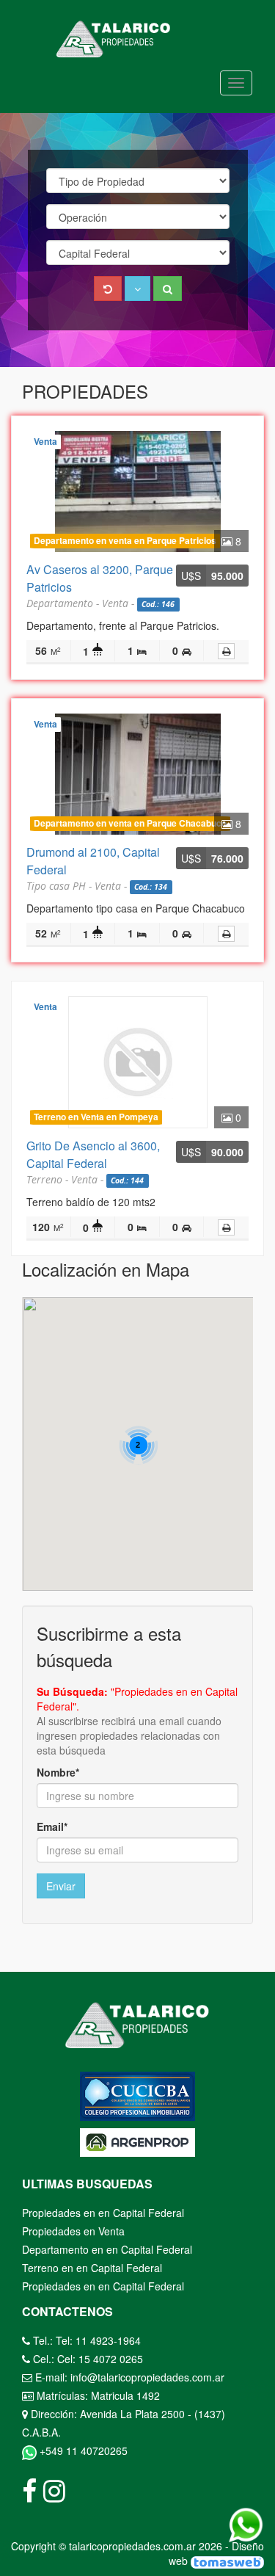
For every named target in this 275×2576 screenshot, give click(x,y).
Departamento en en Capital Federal (107, 2249)
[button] (137, 289)
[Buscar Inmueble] (168, 289)
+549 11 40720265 (82, 2450)
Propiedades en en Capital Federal (103, 2213)
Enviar (61, 1886)
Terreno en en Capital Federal (92, 2268)
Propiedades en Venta (73, 2231)
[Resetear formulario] (108, 289)
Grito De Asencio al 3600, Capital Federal (93, 1154)
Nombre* (58, 1772)
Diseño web (216, 2553)
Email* (52, 1826)
